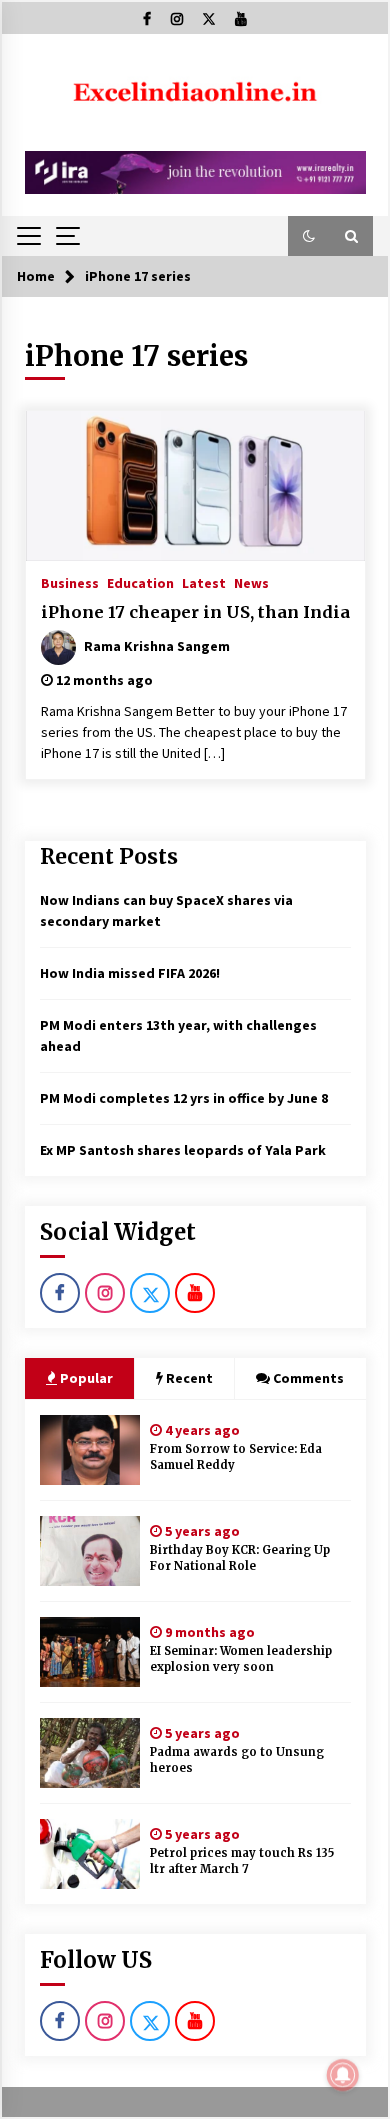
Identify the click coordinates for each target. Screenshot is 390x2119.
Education (140, 582)
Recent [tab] (189, 1378)
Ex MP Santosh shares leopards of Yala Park (183, 1150)
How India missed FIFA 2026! (130, 973)
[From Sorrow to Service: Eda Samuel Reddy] (90, 1450)
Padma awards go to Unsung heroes (237, 1760)
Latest (204, 582)
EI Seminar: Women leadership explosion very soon (241, 1659)
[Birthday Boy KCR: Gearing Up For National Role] (90, 1551)
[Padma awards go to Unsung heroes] (90, 1753)
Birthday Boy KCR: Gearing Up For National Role (240, 1558)
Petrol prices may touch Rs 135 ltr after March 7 (242, 1861)
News (251, 582)
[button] (309, 236)
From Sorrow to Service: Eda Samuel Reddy (236, 1457)
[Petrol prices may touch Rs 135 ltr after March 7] (90, 1854)
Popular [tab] (85, 1378)
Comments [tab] (308, 1378)
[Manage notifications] (343, 2075)
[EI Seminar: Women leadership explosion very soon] (90, 1652)
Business (70, 582)
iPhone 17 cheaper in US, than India (195, 612)
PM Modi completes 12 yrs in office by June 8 (184, 1098)
